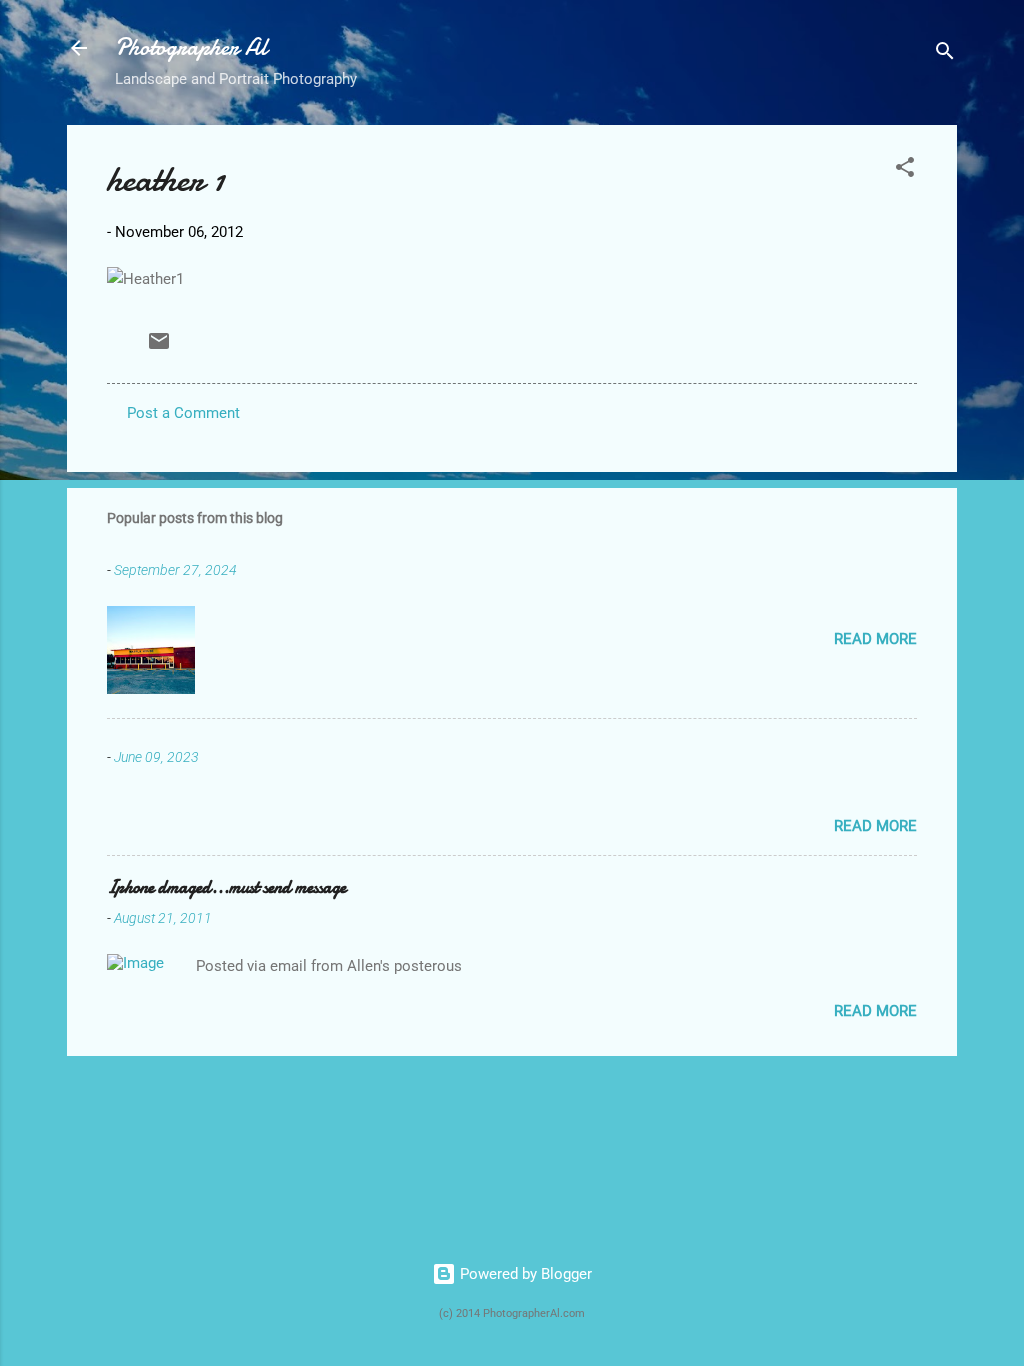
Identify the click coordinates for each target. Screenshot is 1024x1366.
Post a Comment (183, 413)
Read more (875, 639)
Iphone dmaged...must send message (226, 887)
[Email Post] (159, 348)
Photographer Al (191, 47)
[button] (905, 170)
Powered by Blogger (524, 1274)
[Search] (945, 54)
